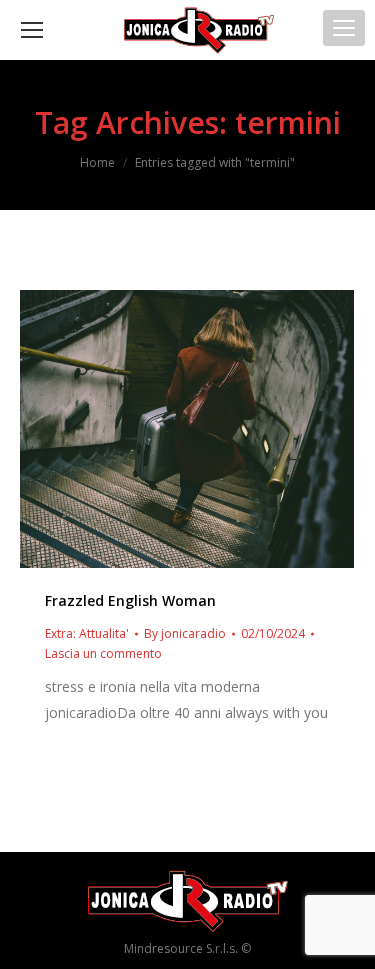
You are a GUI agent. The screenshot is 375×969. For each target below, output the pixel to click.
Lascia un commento (103, 653)
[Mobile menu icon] (344, 28)
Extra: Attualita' (87, 633)
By (185, 633)
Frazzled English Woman (130, 600)
